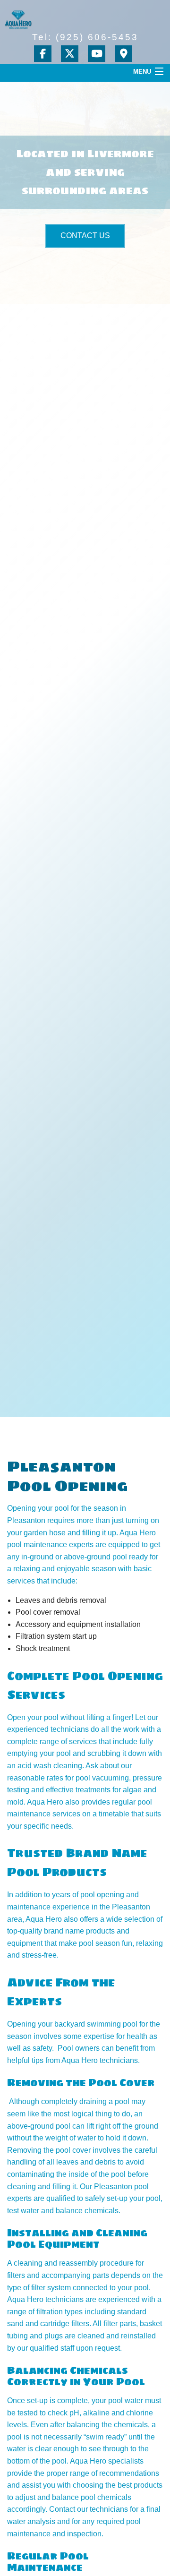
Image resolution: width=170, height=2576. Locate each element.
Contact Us (85, 235)
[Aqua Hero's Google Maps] (125, 55)
